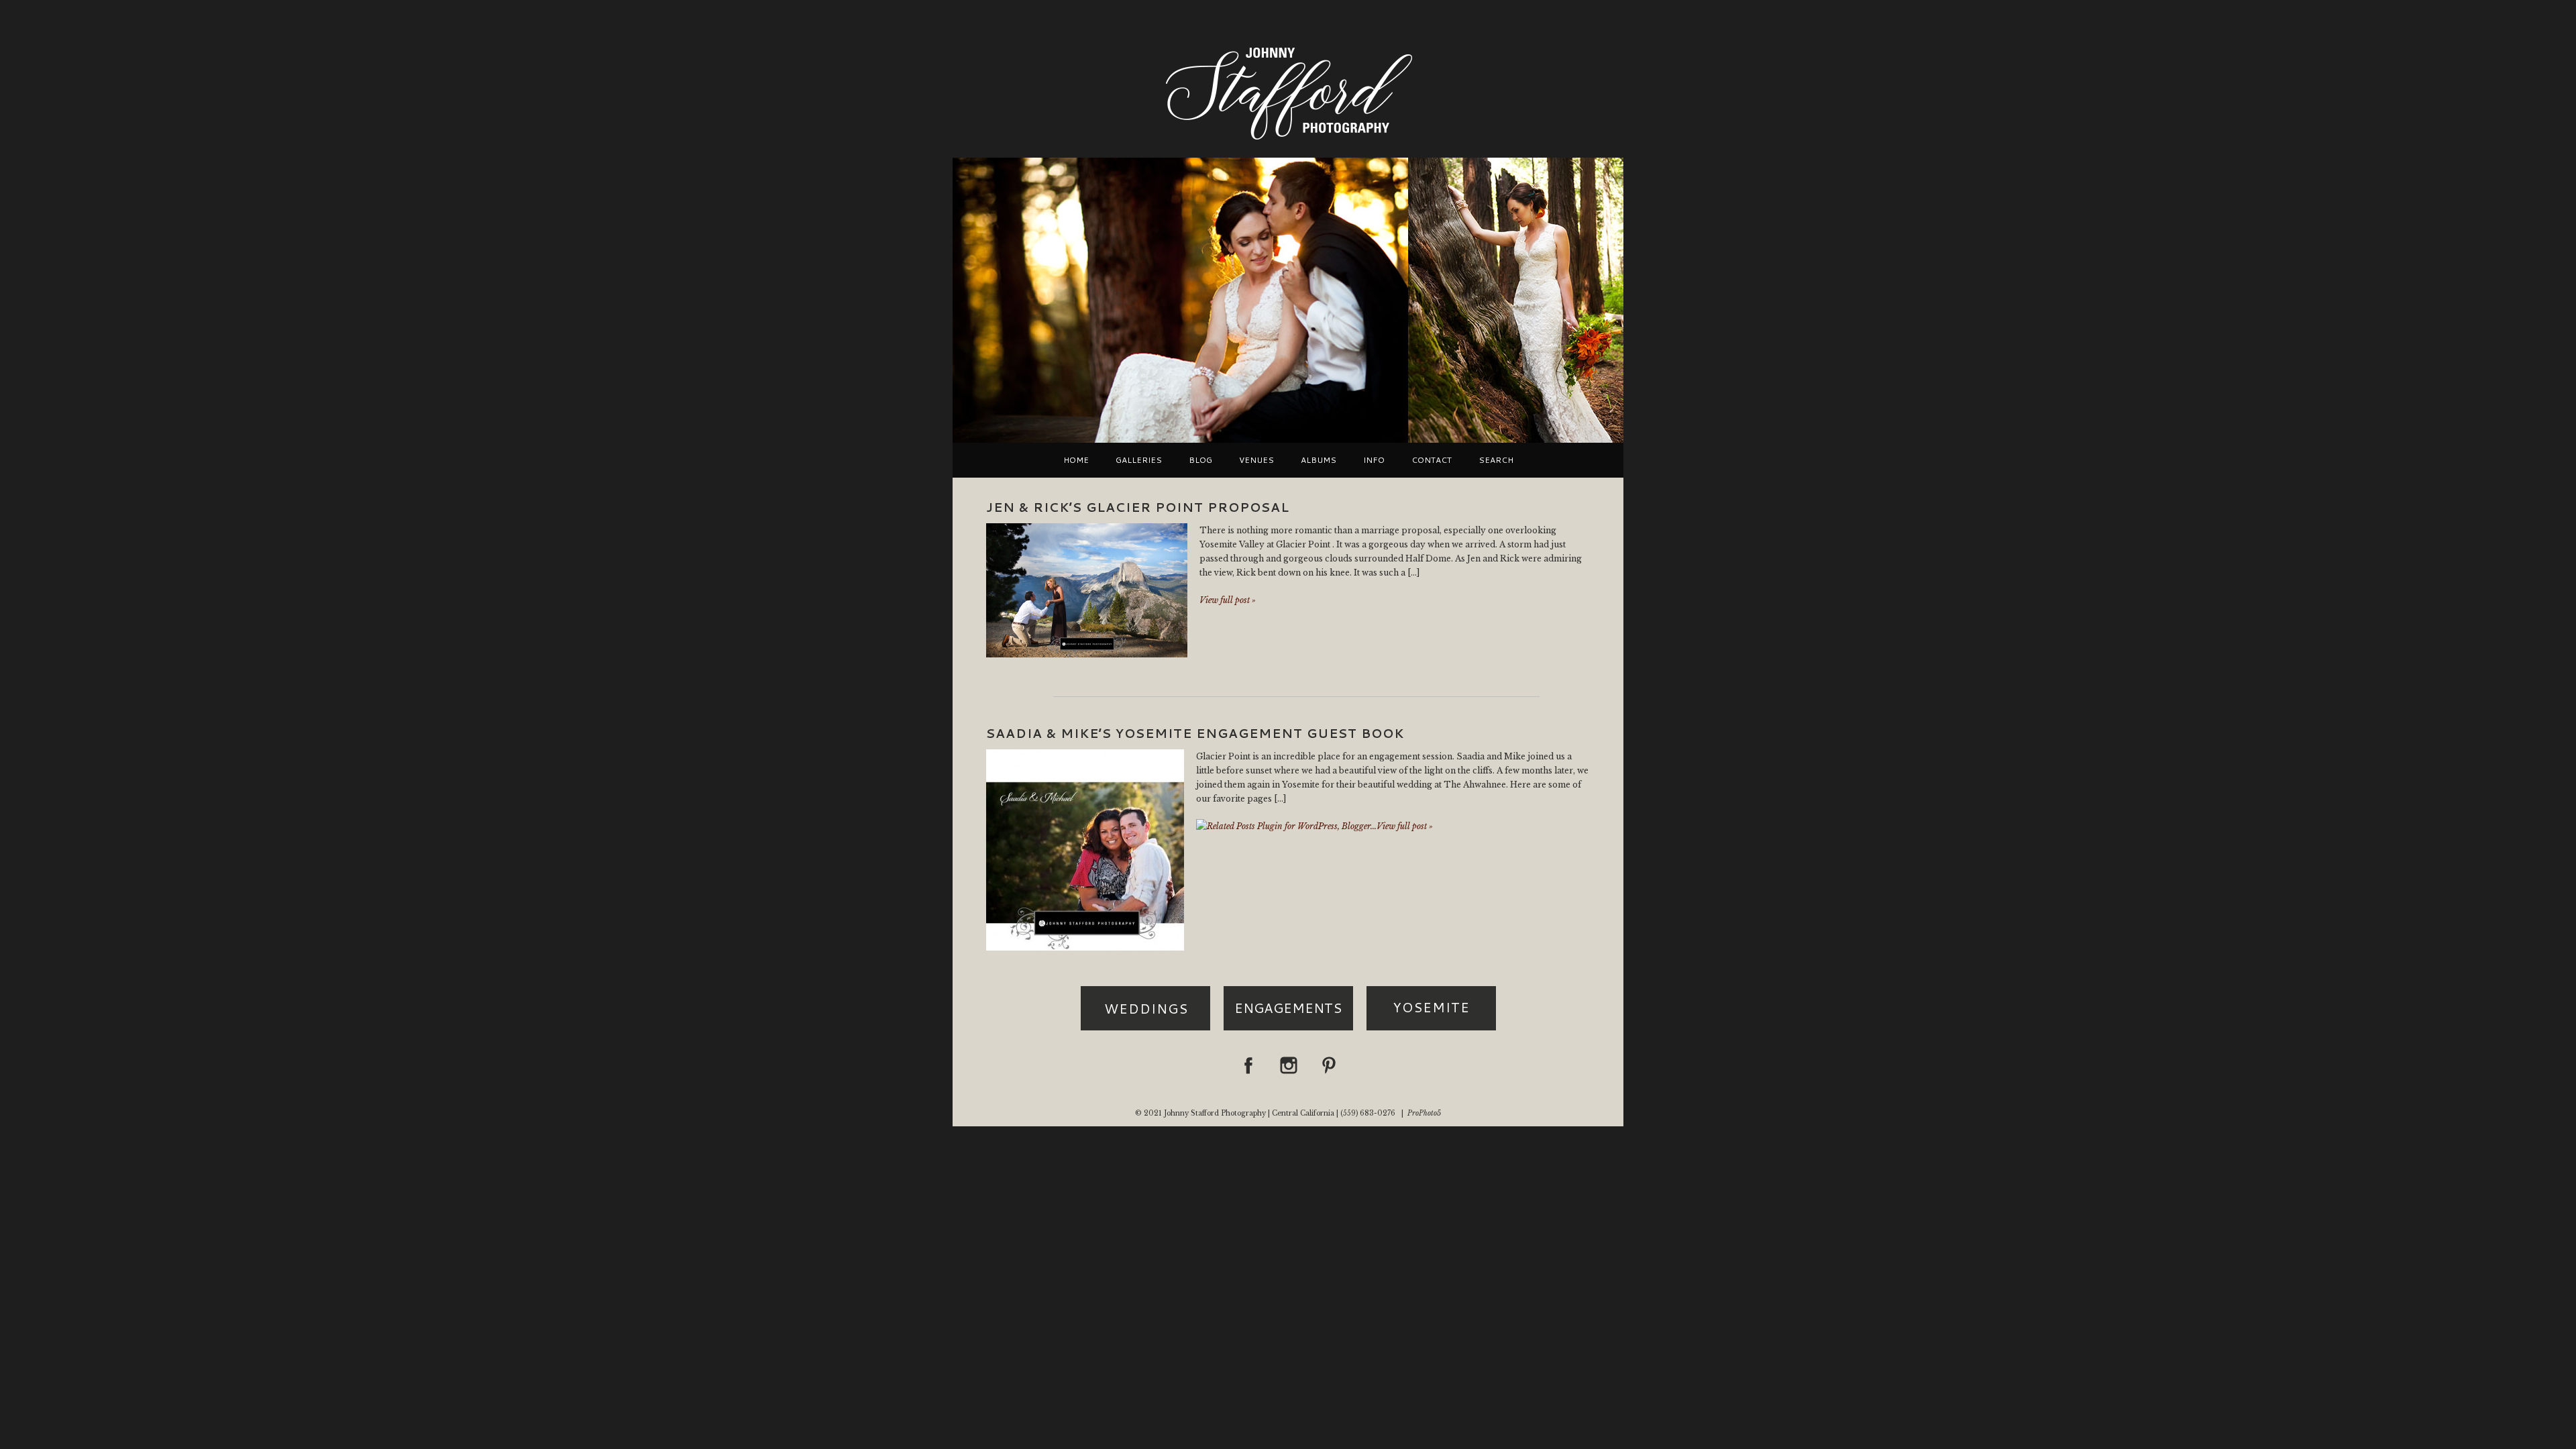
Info (1374, 460)
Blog (1200, 460)
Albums (1319, 460)
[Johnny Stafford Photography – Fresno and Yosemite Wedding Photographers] (1288, 141)
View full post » (1228, 600)
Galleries (1139, 460)
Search (1496, 460)
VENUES (1256, 460)
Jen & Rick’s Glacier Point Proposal (1138, 507)
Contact (1432, 460)
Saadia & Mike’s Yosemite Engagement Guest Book (1195, 733)
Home (1076, 460)
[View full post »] (1087, 590)
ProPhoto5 (1424, 1113)
